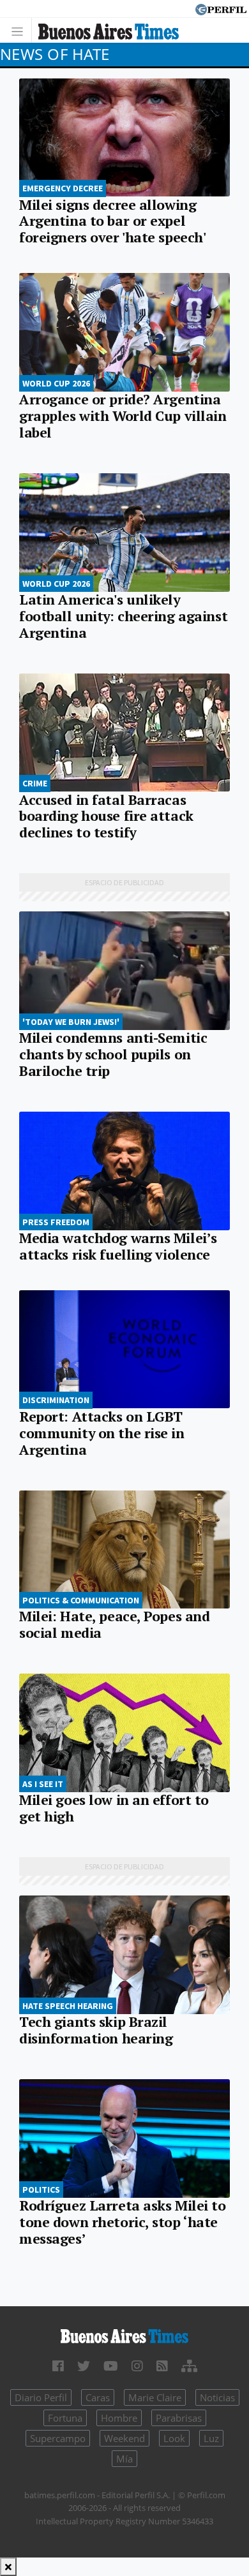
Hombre (119, 2418)
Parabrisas (179, 2418)
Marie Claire (155, 2397)
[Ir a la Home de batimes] (124, 2336)
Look (174, 2438)
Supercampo (58, 2438)
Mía (124, 2459)
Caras (98, 2397)
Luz (211, 2438)
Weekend (124, 2438)
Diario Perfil (41, 2397)
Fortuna (65, 2418)
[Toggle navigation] (21, 30)
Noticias (217, 2397)
